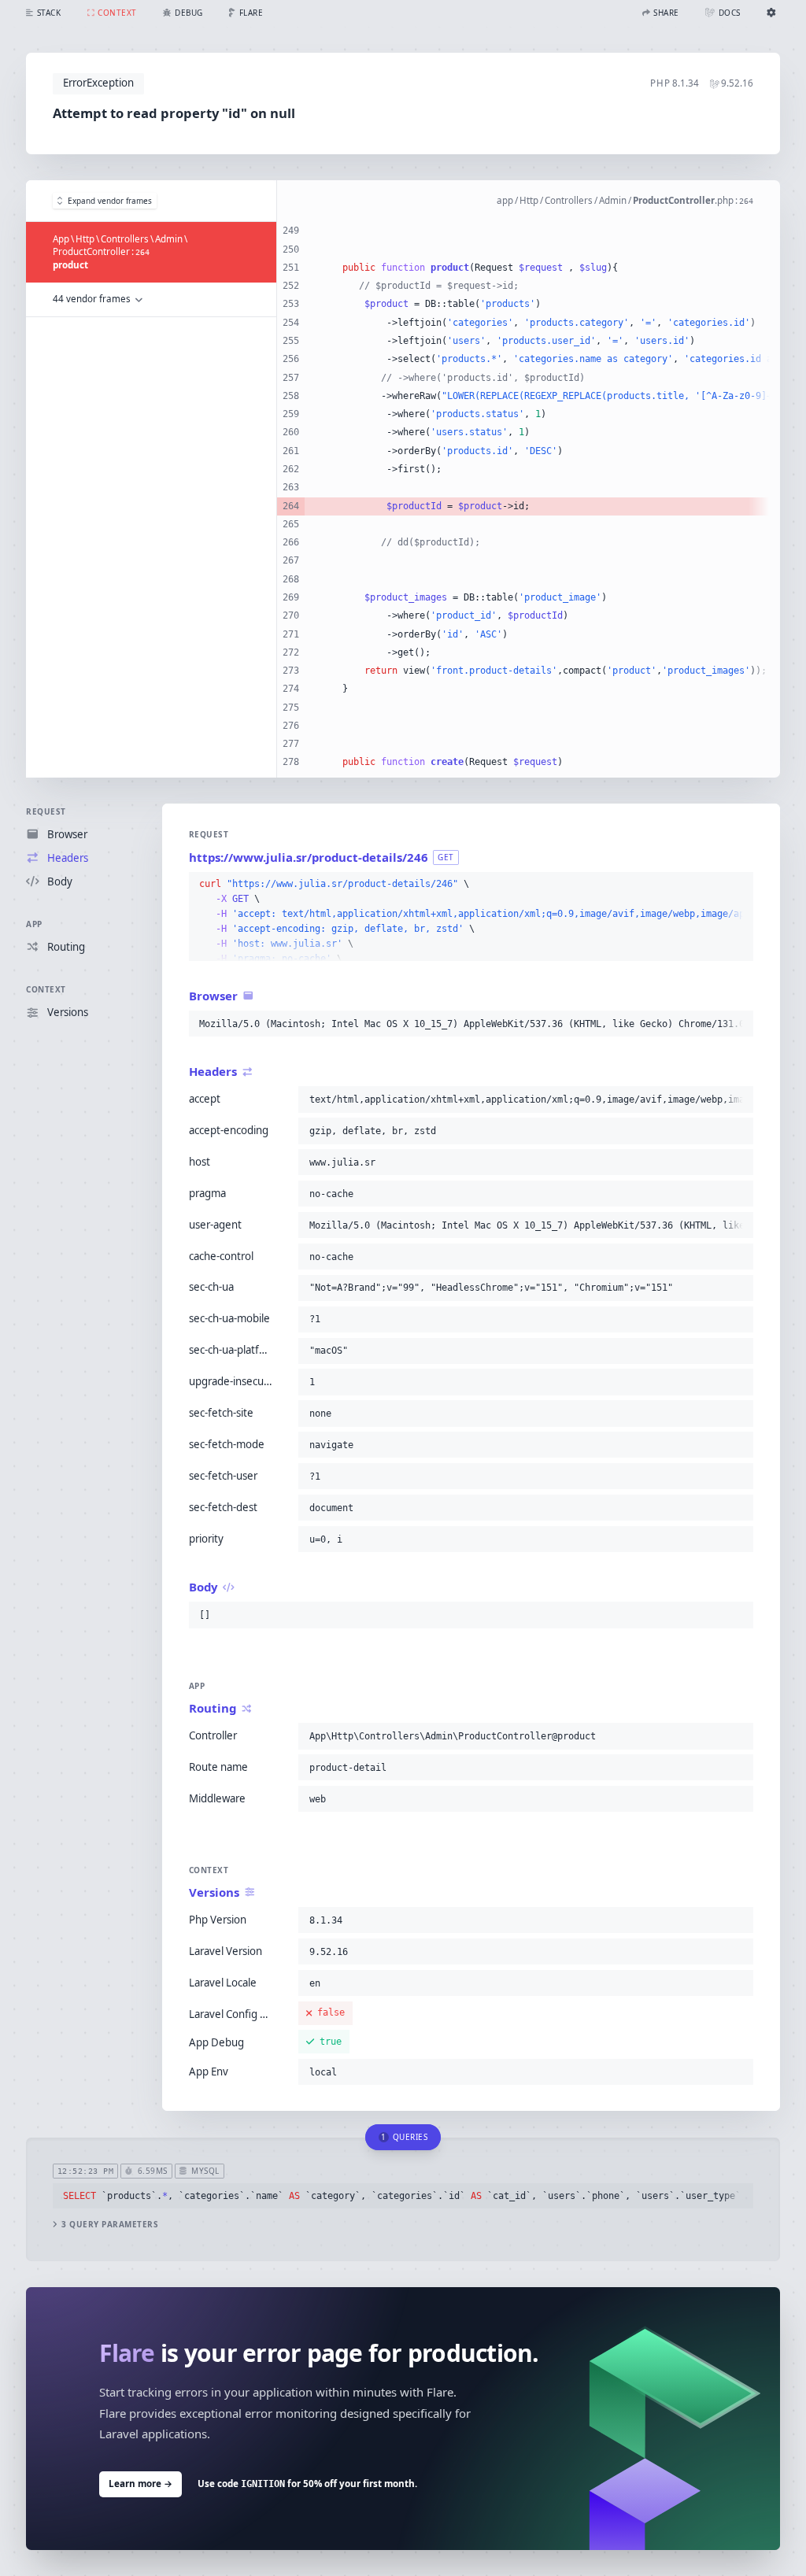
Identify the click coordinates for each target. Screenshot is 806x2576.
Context (46, 989)
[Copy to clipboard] (738, 885)
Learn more (140, 2484)
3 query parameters (110, 2225)
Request (46, 811)
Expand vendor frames (110, 201)
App (34, 924)
